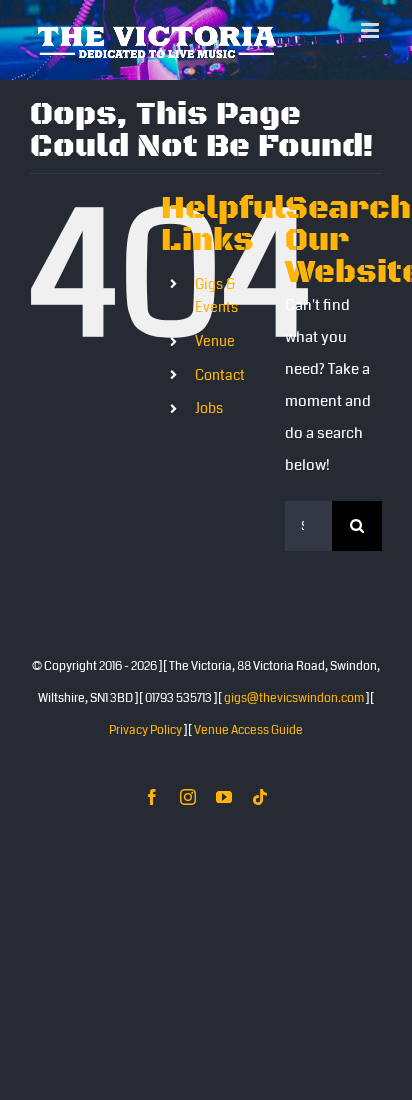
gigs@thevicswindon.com (294, 698)
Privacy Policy (145, 730)
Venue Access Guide (248, 730)
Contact (220, 375)
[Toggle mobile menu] (371, 30)
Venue (215, 341)
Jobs (209, 408)
